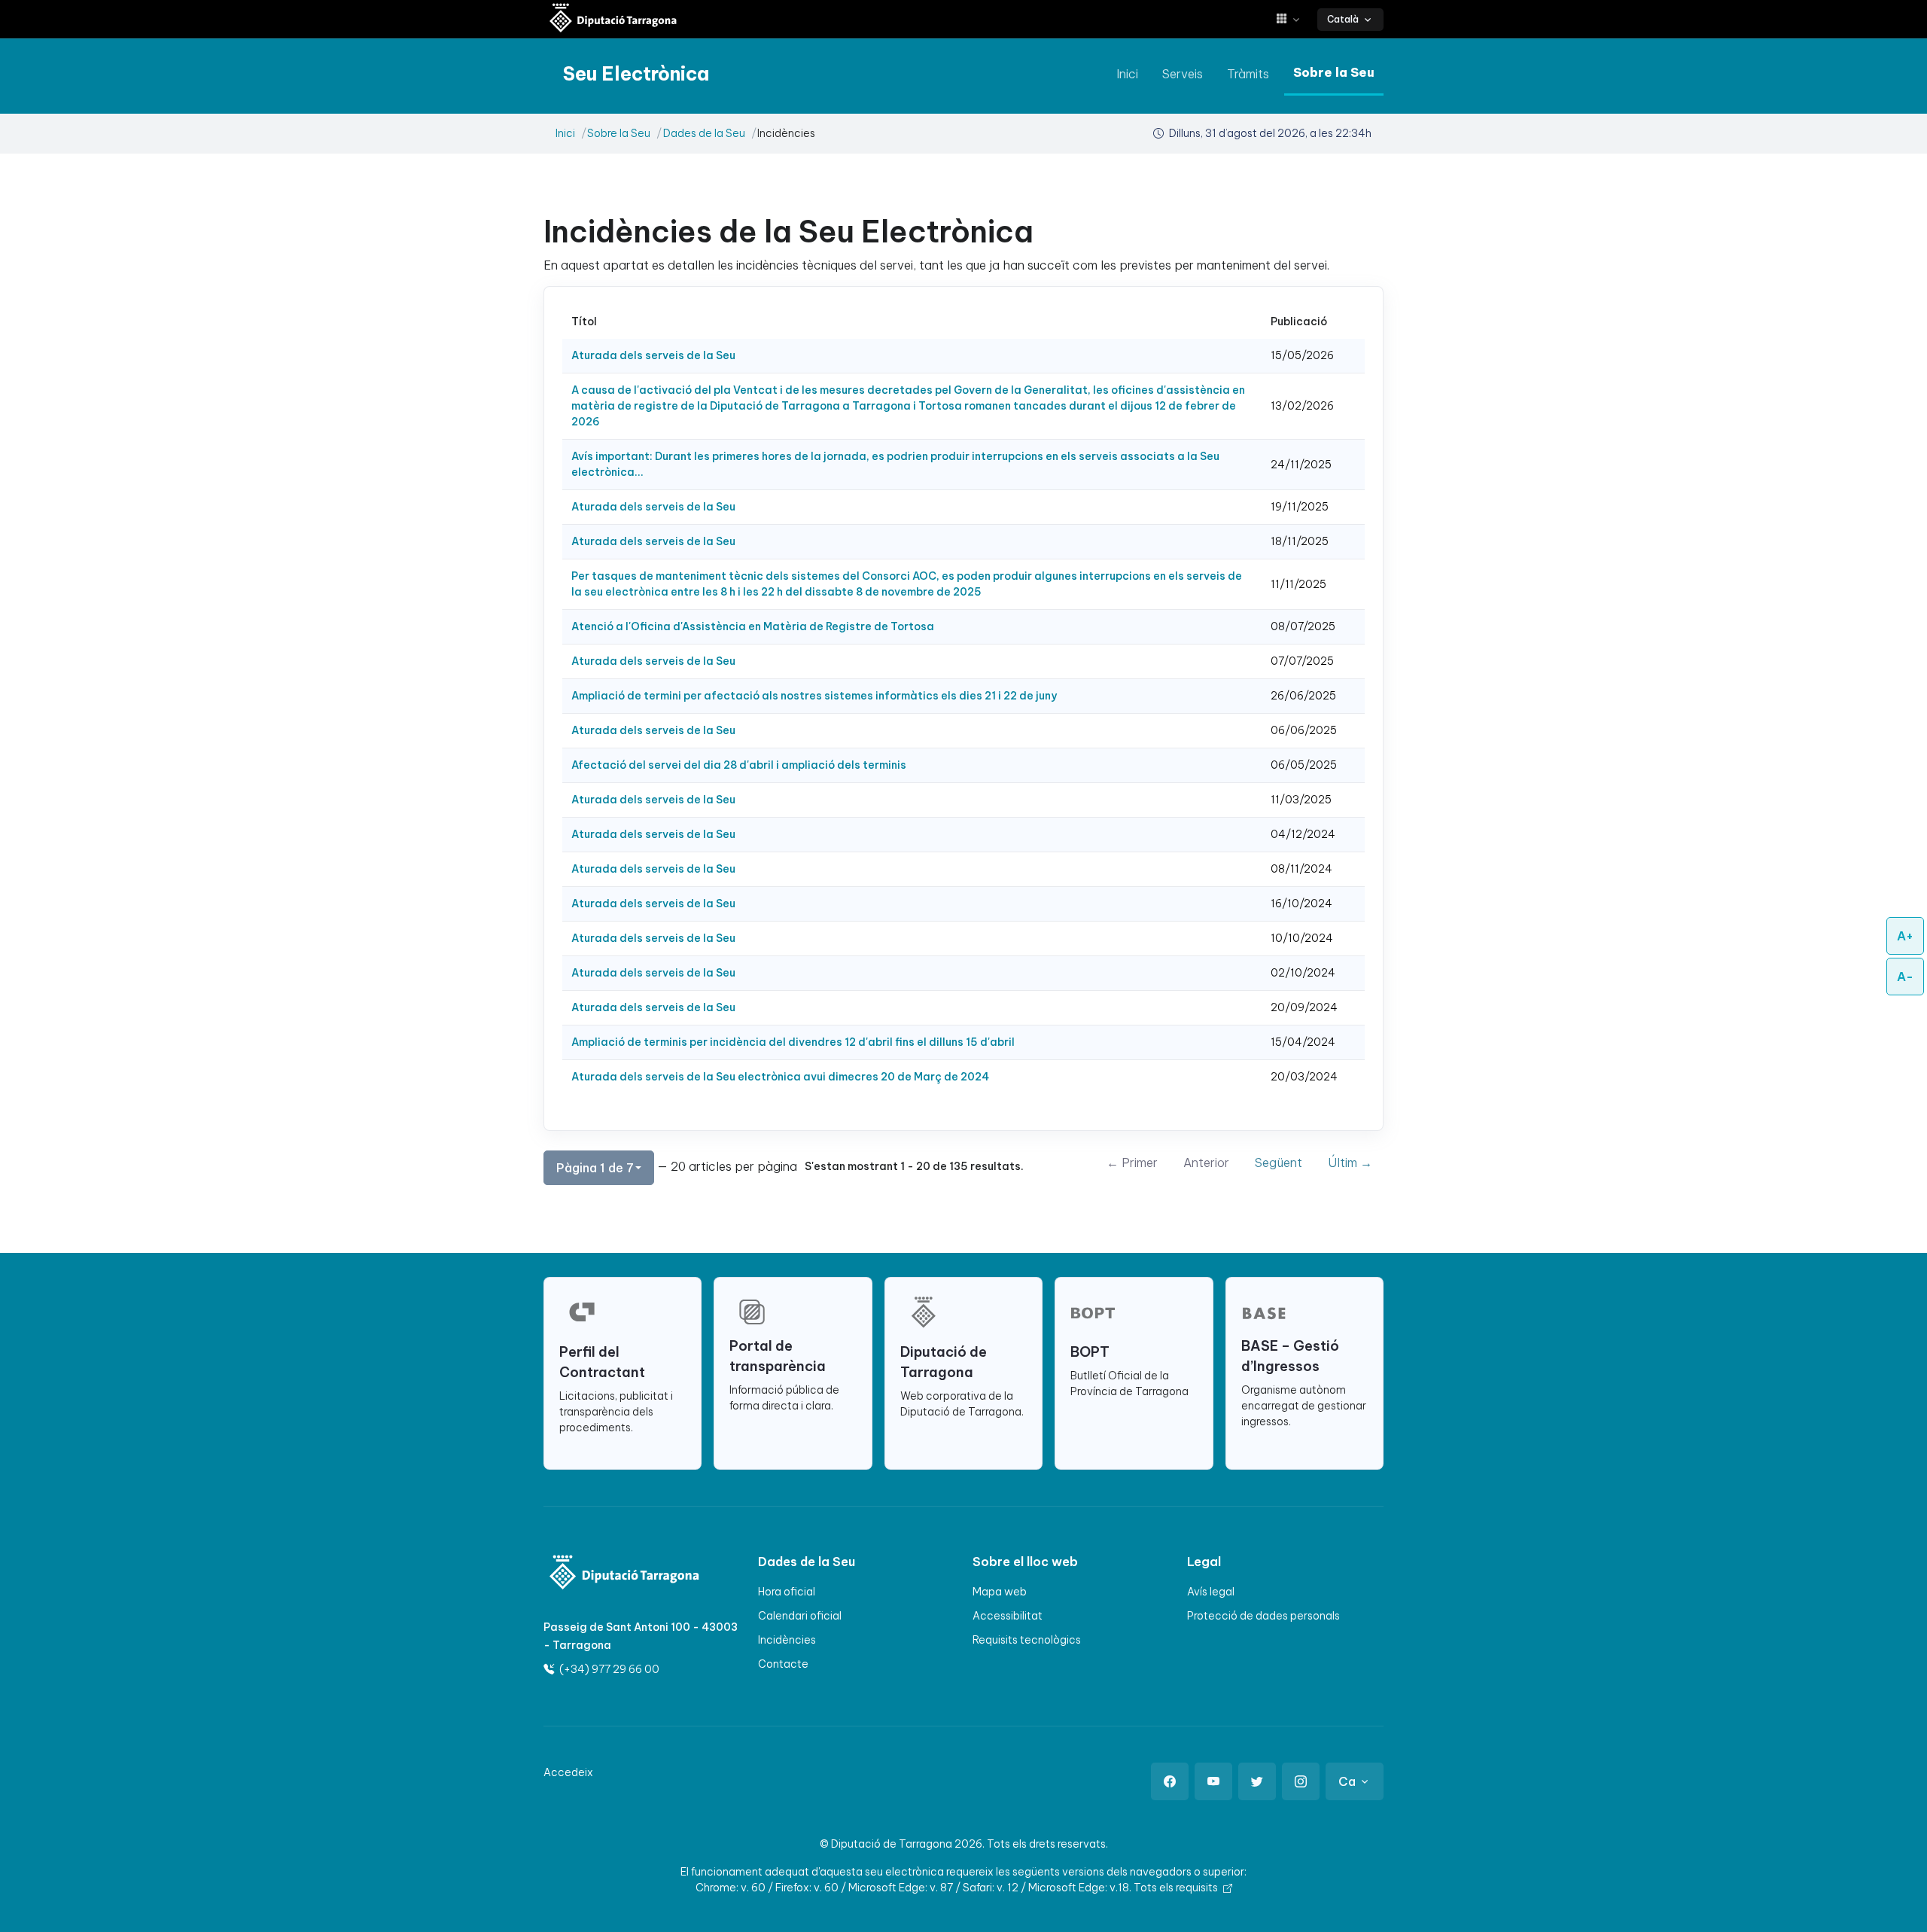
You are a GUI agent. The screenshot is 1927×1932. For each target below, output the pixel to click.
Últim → (1350, 1163)
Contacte (783, 1664)
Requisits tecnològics (1027, 1640)
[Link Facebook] (1170, 1781)
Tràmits (1248, 74)
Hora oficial (787, 1592)
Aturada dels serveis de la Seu (653, 355)
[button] (1294, 19)
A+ (1905, 936)
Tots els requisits (1177, 1888)
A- (1905, 977)
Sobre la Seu (1334, 72)
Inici (1127, 74)
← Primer (1132, 1163)
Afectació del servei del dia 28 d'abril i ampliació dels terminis (739, 765)
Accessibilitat (1008, 1616)
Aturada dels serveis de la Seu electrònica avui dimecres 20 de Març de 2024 (780, 1077)
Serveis (1183, 74)
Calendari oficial (800, 1616)
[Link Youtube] (1213, 1781)
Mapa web (1000, 1592)
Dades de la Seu (704, 133)
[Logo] (615, 1574)
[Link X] (1257, 1781)
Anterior (1206, 1163)
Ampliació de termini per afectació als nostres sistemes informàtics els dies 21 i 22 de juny (814, 696)
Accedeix (568, 1772)
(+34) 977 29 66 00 (608, 1669)
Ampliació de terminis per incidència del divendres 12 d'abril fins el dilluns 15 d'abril (793, 1042)
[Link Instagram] (1301, 1781)
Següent (1279, 1163)
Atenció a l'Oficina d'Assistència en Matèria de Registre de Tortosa (753, 626)
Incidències (787, 1640)
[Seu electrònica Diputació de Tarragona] (613, 19)
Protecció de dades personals (1263, 1616)
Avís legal (1211, 1592)
